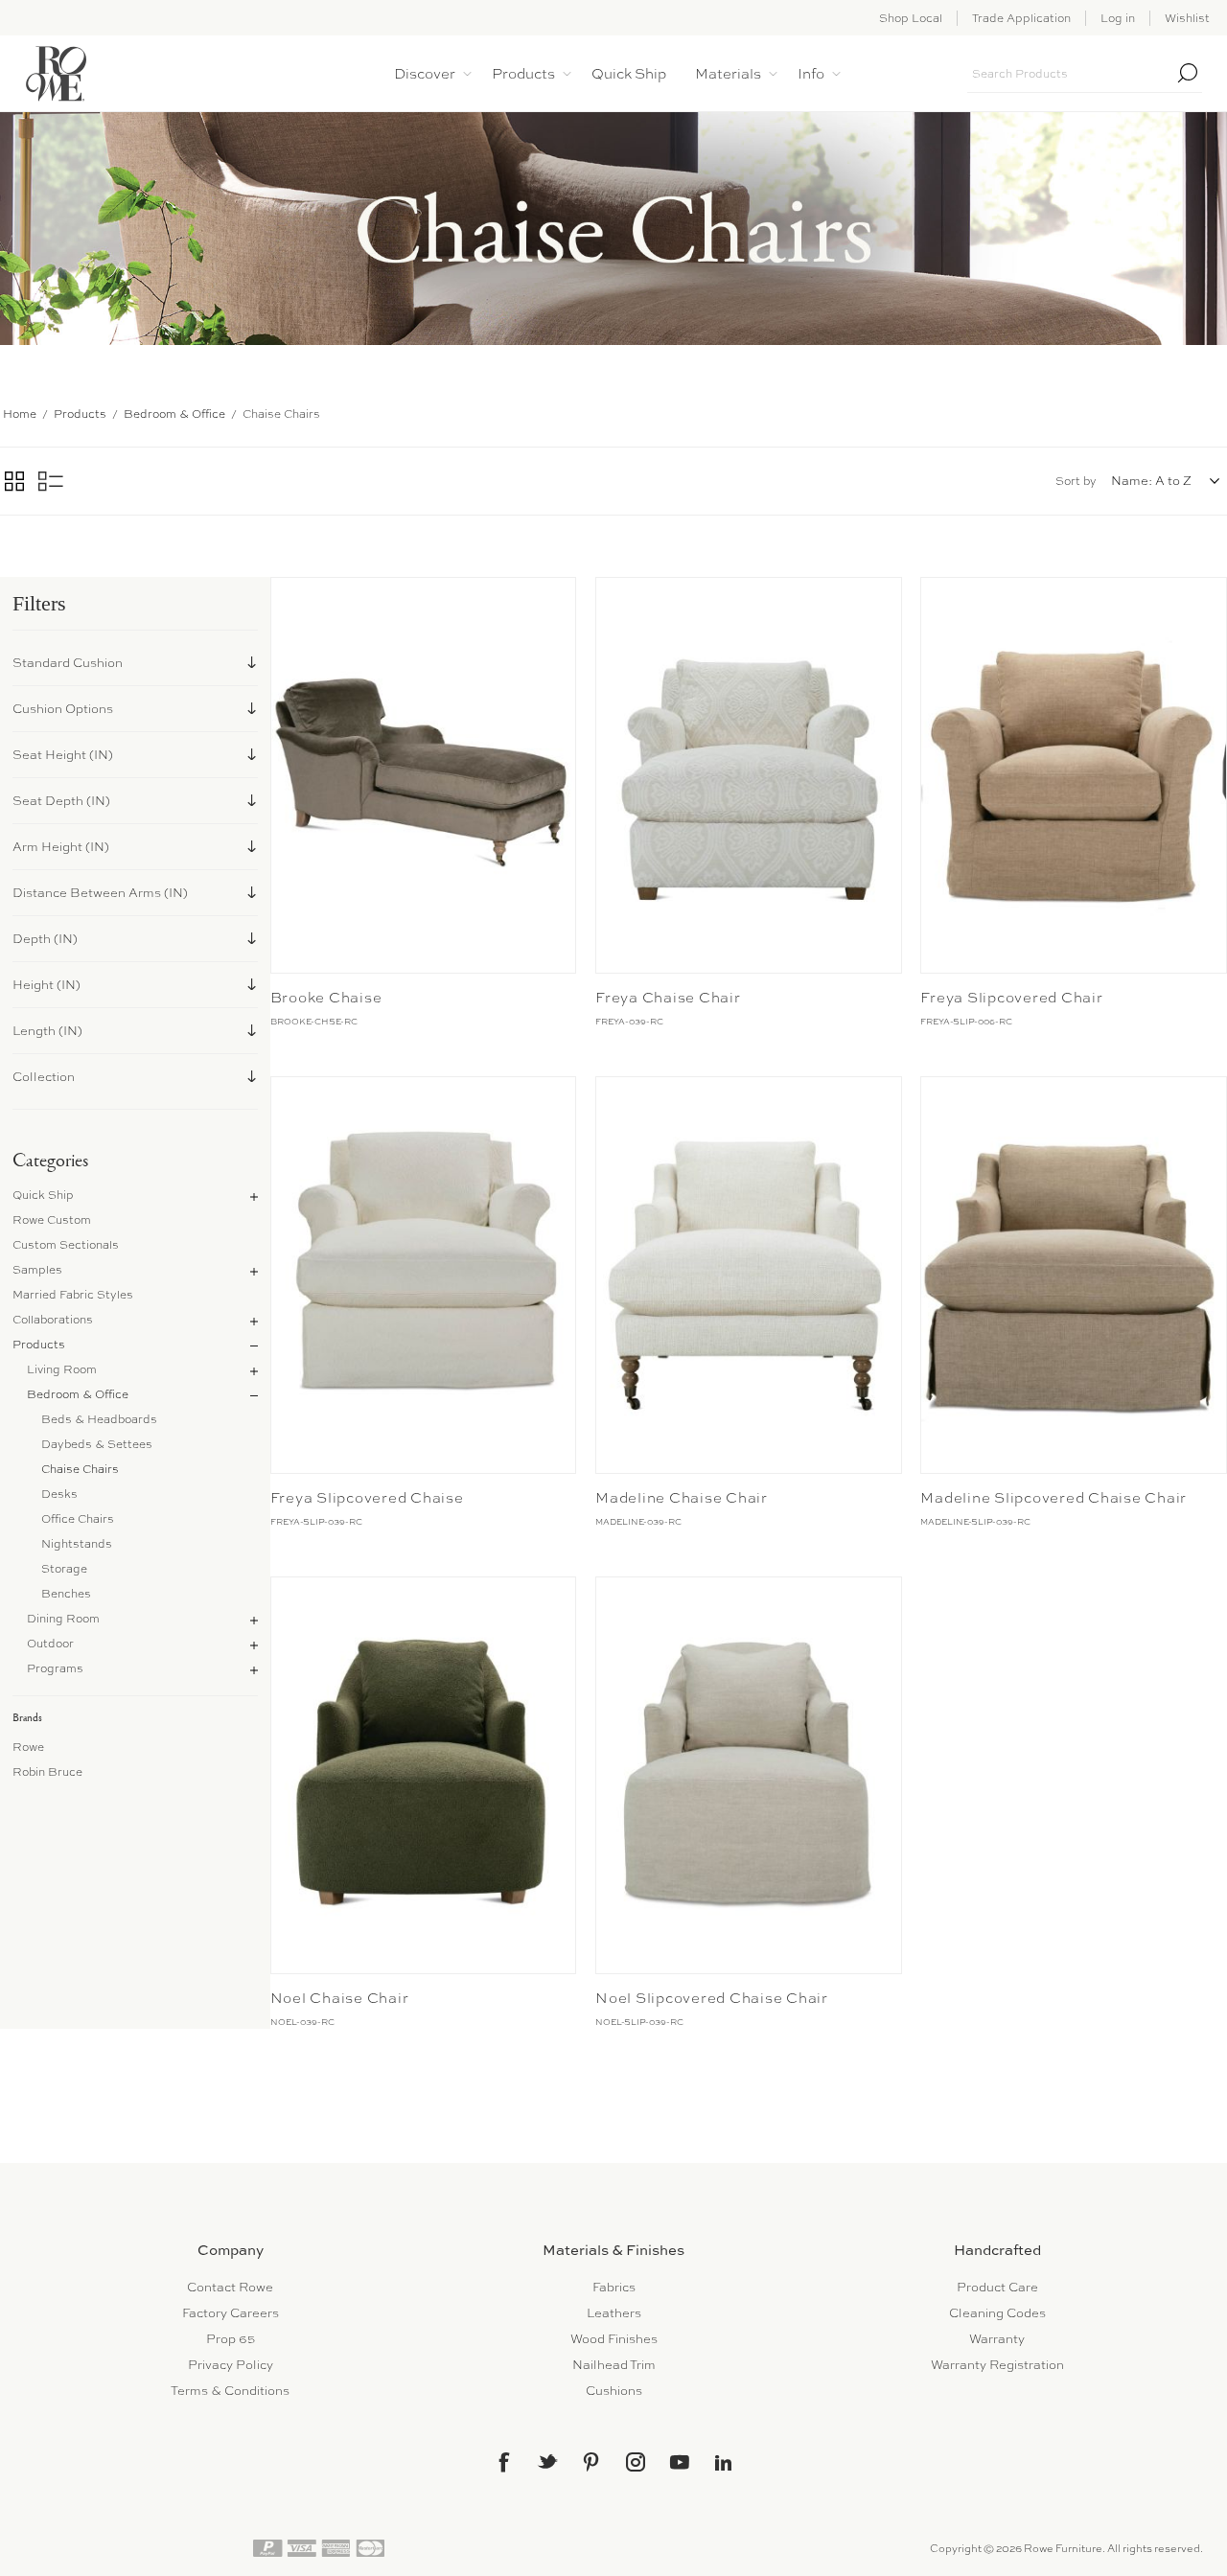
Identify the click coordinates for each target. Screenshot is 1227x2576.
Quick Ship (43, 1195)
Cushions (614, 2391)
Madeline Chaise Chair (682, 1498)
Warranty (997, 2339)
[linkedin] (724, 2463)
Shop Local (911, 18)
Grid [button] (14, 481)
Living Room (62, 1369)
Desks (59, 1494)
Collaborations (53, 1320)
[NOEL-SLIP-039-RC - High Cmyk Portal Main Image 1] (749, 1775)
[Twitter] (547, 2461)
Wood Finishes (614, 2339)
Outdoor (50, 1644)
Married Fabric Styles (73, 1295)
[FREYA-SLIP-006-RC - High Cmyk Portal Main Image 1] (1073, 776)
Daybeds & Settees (97, 1444)
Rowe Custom (52, 1220)
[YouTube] (680, 2462)
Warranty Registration (997, 2365)
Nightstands (77, 1544)
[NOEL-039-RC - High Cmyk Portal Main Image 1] (423, 1775)
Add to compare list (288, 596)
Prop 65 (231, 2339)
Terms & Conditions (230, 2391)
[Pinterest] (591, 2462)
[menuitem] (230, 2287)
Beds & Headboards (99, 1419)
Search (1188, 73)
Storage (64, 1569)
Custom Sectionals (66, 1245)
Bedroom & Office (78, 1394)
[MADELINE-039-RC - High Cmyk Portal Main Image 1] (749, 1275)
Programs (55, 1668)
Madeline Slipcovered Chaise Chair (1053, 1498)
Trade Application (1021, 18)
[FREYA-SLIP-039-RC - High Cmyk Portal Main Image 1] (423, 1275)
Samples (37, 1270)
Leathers (614, 2313)
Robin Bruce (47, 1772)
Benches (66, 1594)
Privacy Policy (231, 2365)
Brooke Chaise (326, 998)
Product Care (997, 2287)
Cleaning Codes (997, 2313)
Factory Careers (231, 2313)
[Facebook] (503, 2462)
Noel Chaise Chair (340, 1998)
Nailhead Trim (614, 2365)
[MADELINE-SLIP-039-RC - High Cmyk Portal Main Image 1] (1073, 1275)
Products (39, 1345)
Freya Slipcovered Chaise (367, 1498)
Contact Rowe (230, 2287)
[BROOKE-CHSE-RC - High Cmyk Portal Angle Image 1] (423, 776)
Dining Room (63, 1619)
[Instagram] (636, 2462)
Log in (1118, 18)
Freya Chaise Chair (668, 998)
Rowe (28, 1747)
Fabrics (614, 2287)
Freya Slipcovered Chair (1011, 998)
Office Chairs (78, 1519)
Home (20, 414)
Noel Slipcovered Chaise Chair (712, 1998)
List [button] (51, 481)
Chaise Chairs (80, 1469)
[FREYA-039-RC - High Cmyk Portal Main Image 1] (749, 776)
